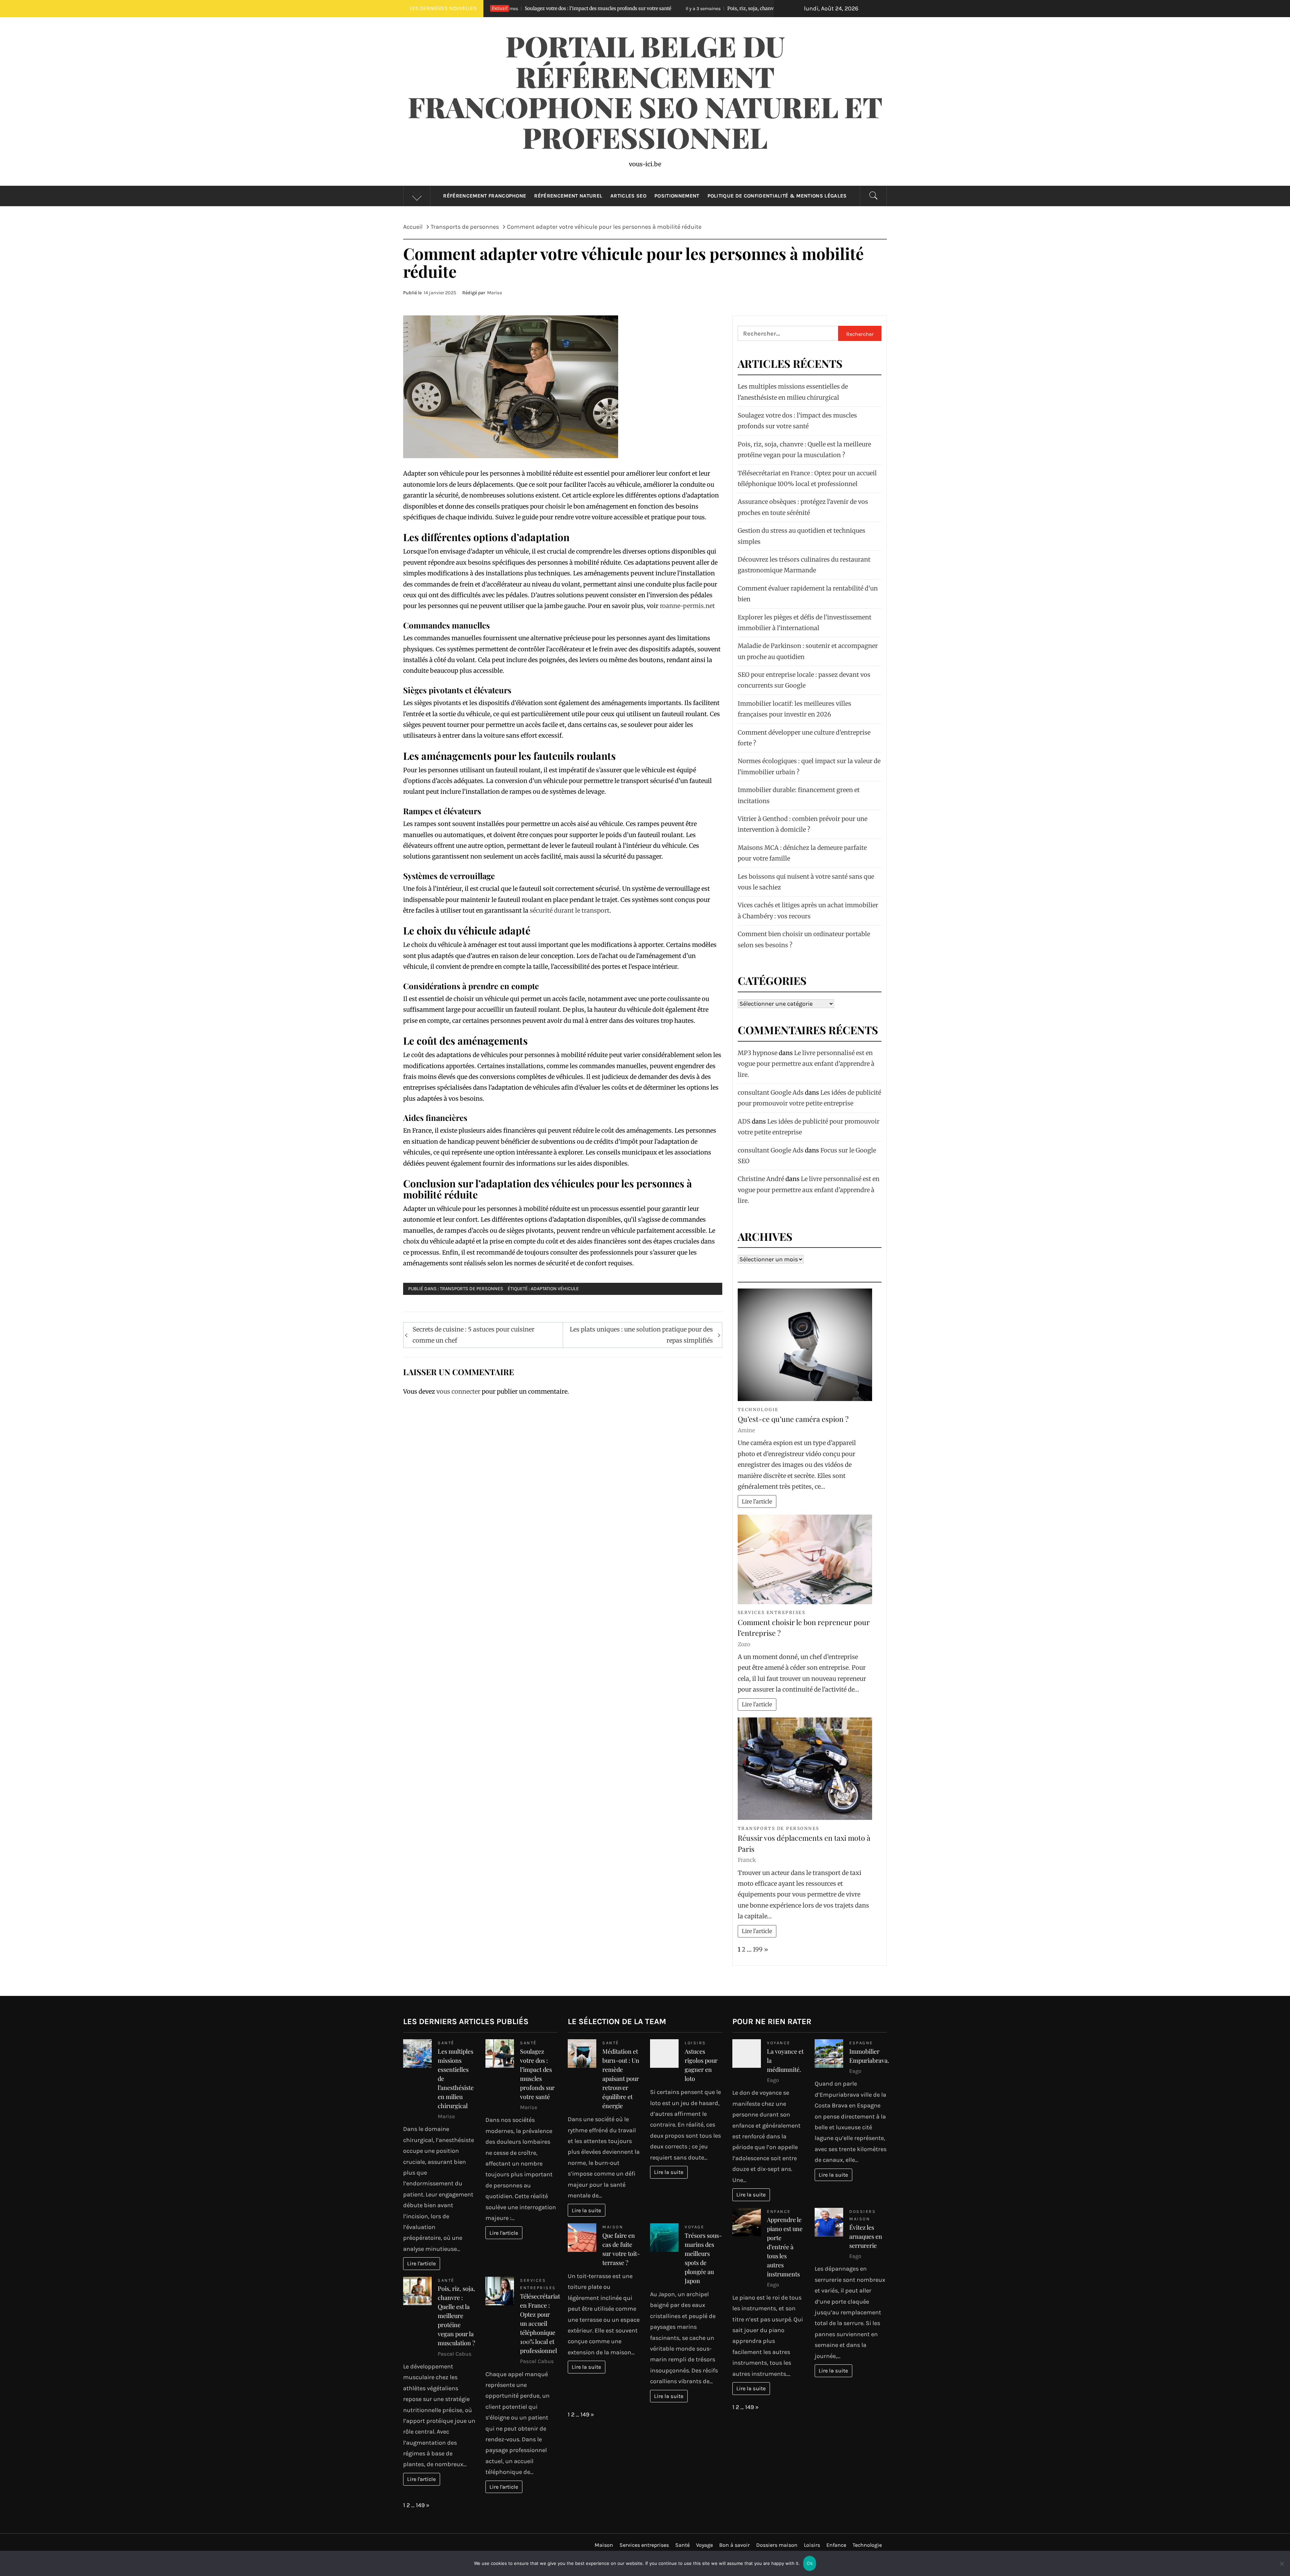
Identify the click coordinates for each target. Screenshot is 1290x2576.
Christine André (761, 1179)
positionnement (677, 196)
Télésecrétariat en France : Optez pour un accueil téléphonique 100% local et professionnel (540, 2323)
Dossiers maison (777, 2545)
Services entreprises (771, 1612)
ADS (744, 1121)
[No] (1282, 2568)
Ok (810, 2563)
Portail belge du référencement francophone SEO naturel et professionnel (645, 91)
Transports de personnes (471, 1289)
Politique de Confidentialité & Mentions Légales (777, 196)
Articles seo (628, 196)
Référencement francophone (485, 196)
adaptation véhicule (555, 1289)
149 (420, 2505)
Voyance (779, 2043)
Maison (613, 2227)
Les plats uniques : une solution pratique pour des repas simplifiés (641, 1335)
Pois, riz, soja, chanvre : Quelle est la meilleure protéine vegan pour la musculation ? (533, 8)
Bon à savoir (735, 2545)
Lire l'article (757, 1501)
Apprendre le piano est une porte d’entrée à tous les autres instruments (785, 2247)
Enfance (779, 2211)
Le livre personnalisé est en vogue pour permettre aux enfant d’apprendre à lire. (806, 1064)
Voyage (694, 2227)
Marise (494, 293)
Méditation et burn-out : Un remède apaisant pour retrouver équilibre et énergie (621, 2079)
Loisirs (695, 2043)
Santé (446, 2043)
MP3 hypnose (758, 1053)
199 (758, 1949)
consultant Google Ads (771, 1093)
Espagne (861, 2043)
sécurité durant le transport (570, 910)
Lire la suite (586, 2210)
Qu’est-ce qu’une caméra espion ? (793, 1419)
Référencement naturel (568, 196)
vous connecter (458, 1391)
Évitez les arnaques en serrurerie (866, 2236)
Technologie (758, 1410)
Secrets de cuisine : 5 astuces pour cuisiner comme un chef (474, 1335)
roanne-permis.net (687, 606)
